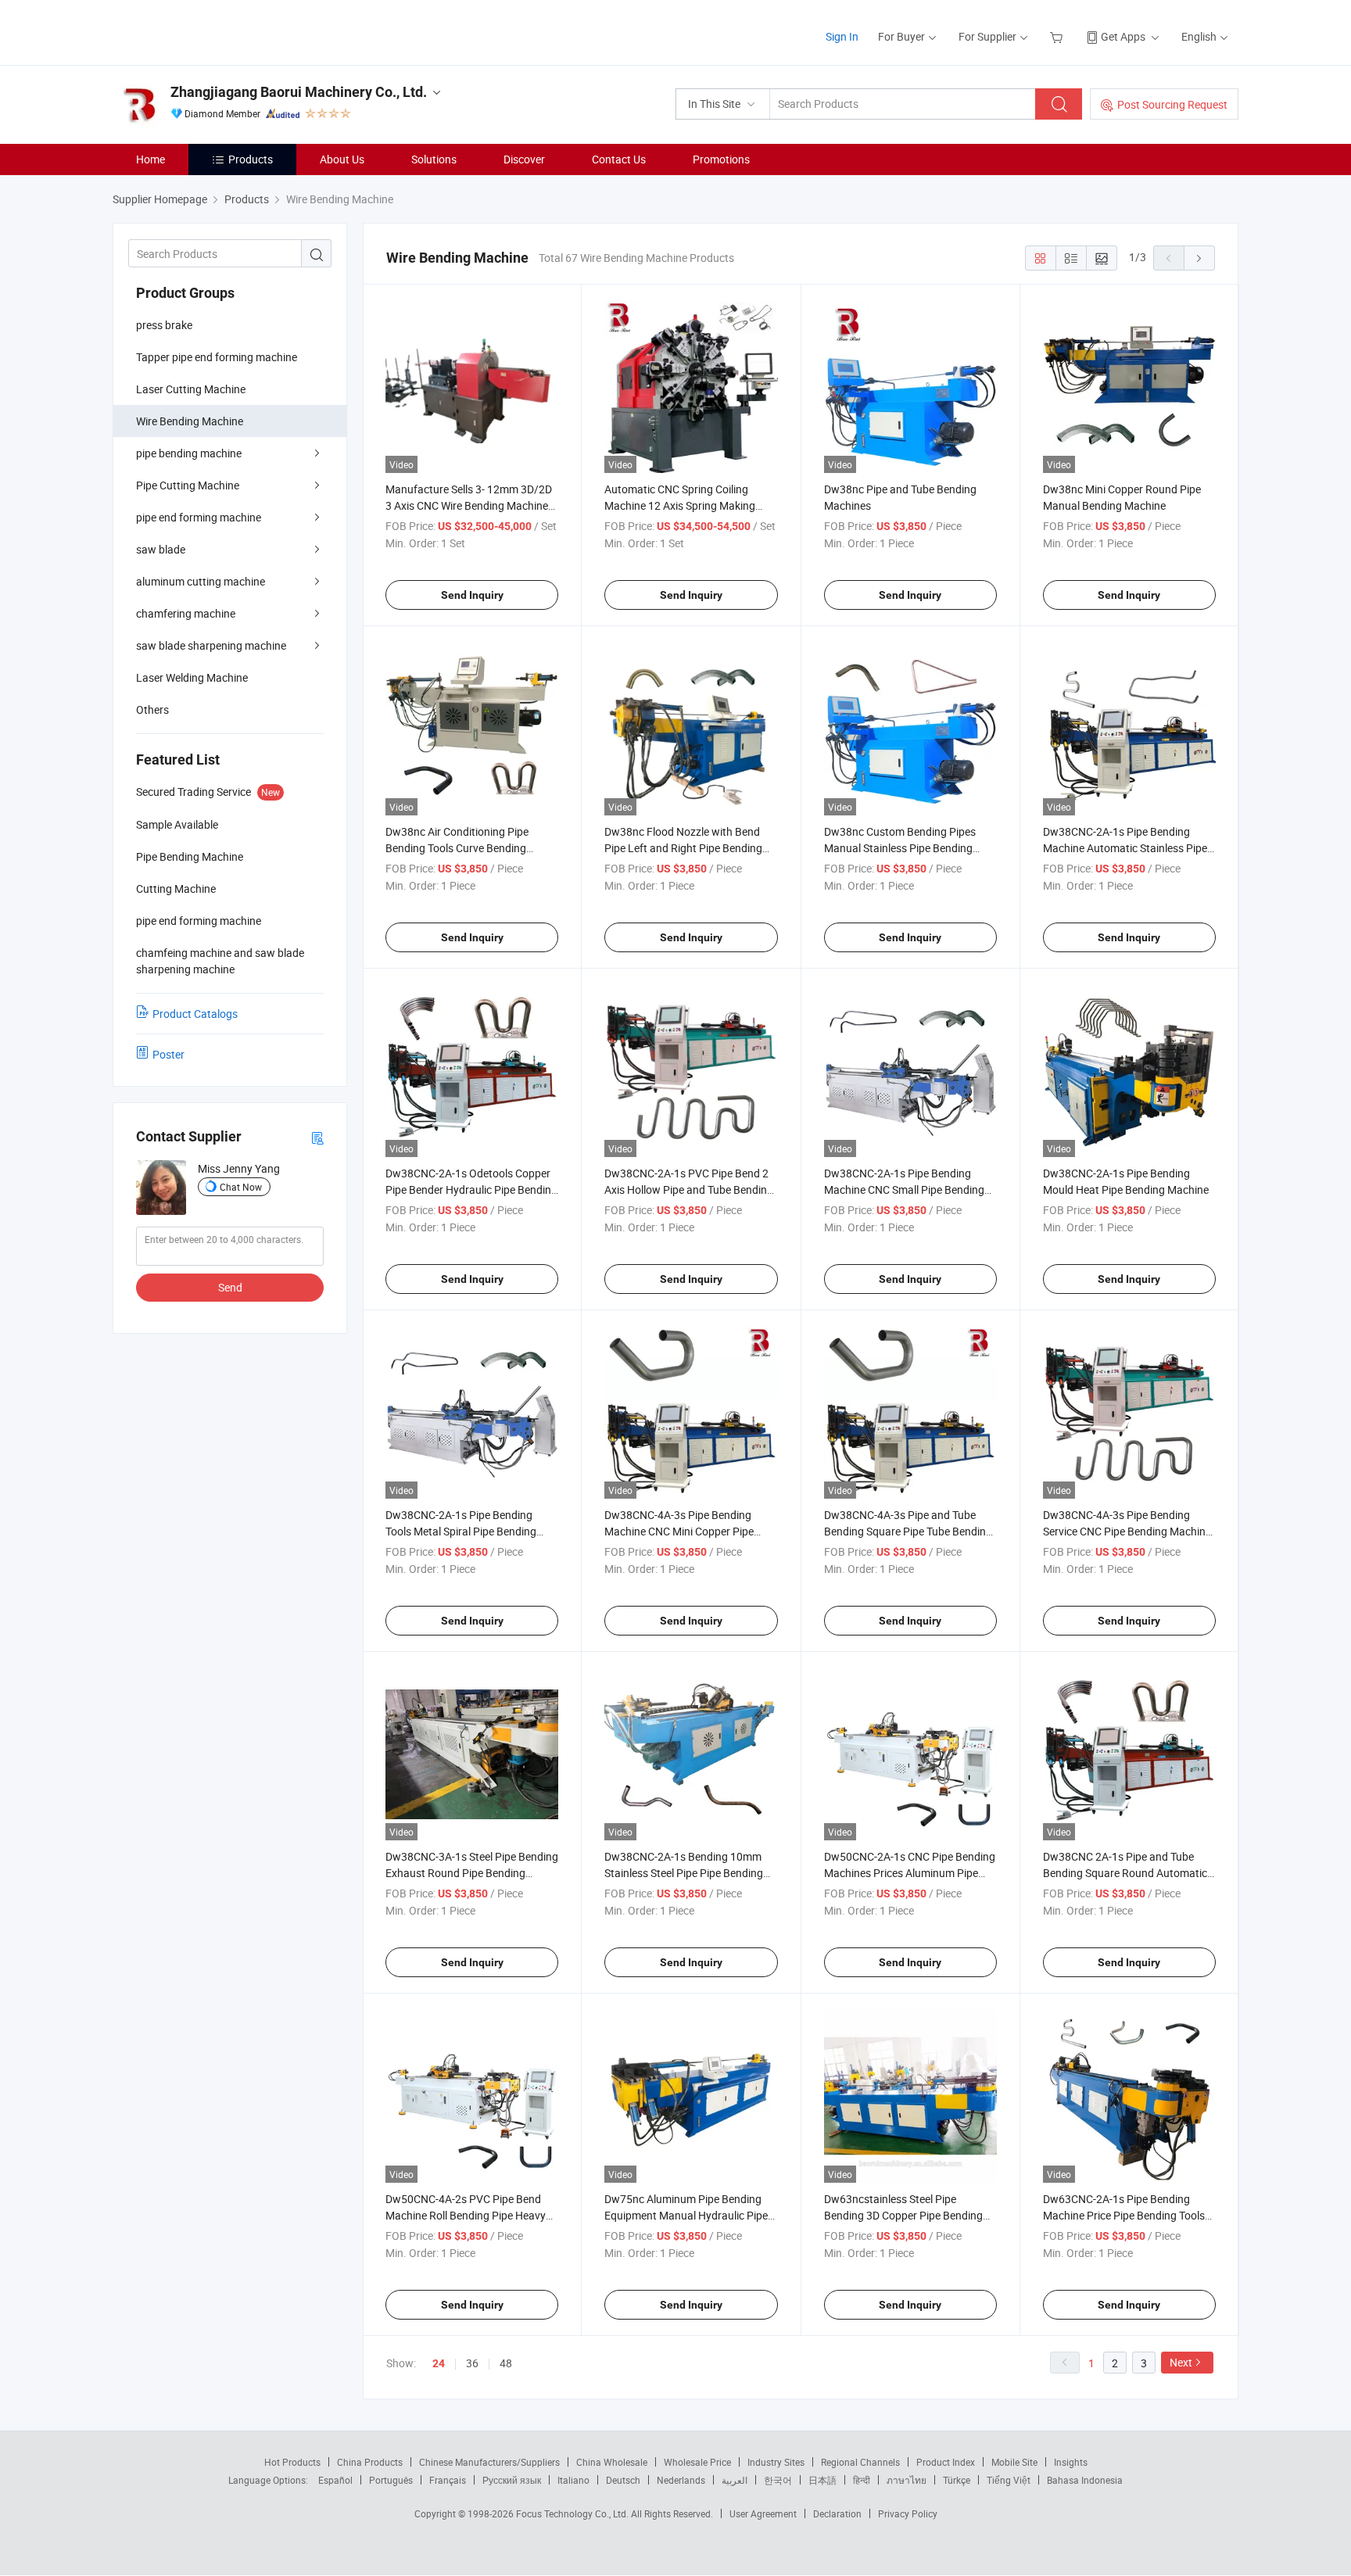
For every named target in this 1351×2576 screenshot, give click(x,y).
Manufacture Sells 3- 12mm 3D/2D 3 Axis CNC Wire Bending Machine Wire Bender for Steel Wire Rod (469, 505)
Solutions (434, 159)
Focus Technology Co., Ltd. (573, 2513)
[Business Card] (317, 1137)
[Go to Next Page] (1199, 258)
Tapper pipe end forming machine (217, 357)
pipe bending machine (189, 453)
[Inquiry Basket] (1058, 36)
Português (391, 2480)
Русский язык (512, 2480)
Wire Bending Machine (190, 421)
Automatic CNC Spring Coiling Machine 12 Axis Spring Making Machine (680, 505)
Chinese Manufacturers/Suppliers (489, 2462)
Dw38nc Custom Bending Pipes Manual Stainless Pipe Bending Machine (900, 848)
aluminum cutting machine (201, 581)
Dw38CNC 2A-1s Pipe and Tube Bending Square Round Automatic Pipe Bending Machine (1125, 1873)
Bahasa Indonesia (1085, 2480)
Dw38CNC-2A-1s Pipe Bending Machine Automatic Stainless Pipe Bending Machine (1125, 848)
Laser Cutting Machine (191, 389)
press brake (164, 325)
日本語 (822, 2480)
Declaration (837, 2513)
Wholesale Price (697, 2462)
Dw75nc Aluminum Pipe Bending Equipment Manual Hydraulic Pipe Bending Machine (686, 2215)
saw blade (161, 549)
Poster (168, 1054)
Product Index (946, 2462)
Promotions (721, 159)
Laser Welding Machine (192, 677)
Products (251, 159)
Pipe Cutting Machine (188, 485)
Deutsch (623, 2480)
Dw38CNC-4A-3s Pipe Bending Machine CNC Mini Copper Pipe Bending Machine (679, 1531)
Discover (524, 159)
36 (472, 2363)
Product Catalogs (195, 1014)
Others (152, 709)
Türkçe (957, 2480)
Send (230, 1287)
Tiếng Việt (1009, 2480)
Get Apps (1123, 36)
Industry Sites (776, 2462)
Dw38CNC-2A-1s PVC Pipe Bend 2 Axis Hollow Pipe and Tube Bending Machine (689, 1189)
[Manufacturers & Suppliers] (213, 31)
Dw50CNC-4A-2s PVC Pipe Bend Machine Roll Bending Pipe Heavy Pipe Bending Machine (466, 2215)
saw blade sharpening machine (211, 645)
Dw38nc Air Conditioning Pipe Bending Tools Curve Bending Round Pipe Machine (457, 848)
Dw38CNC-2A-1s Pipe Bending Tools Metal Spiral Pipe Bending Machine (461, 1531)
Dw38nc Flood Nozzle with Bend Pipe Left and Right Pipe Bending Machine (683, 848)
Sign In (842, 36)
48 (506, 2363)
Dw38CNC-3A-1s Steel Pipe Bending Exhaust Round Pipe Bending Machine (472, 1873)
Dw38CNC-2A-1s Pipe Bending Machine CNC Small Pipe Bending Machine (904, 1189)
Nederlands (681, 2480)
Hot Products (292, 2462)
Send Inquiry (472, 595)
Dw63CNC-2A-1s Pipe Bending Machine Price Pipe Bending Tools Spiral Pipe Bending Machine (1124, 2215)
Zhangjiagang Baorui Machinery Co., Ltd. (299, 92)
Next (1181, 2362)
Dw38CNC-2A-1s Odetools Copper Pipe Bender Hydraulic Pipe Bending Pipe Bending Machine (471, 1189)
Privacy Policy (908, 2513)
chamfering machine (186, 613)
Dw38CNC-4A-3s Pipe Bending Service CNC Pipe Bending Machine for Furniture (1127, 1531)
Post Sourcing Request (1172, 104)
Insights (1071, 2462)
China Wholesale (612, 2462)
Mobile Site (1014, 2462)
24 (439, 2363)
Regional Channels (860, 2462)
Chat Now (241, 1187)
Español (335, 2480)
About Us (342, 159)
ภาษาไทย (907, 2480)
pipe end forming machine (199, 517)
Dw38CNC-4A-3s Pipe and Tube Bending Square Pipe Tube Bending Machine (908, 1531)
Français (448, 2480)
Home (151, 159)
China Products (370, 2462)
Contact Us (619, 159)
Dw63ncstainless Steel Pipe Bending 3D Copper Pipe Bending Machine (903, 2215)
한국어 (778, 2480)
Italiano (573, 2480)
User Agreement (763, 2513)
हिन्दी (862, 2480)
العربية (735, 2480)
